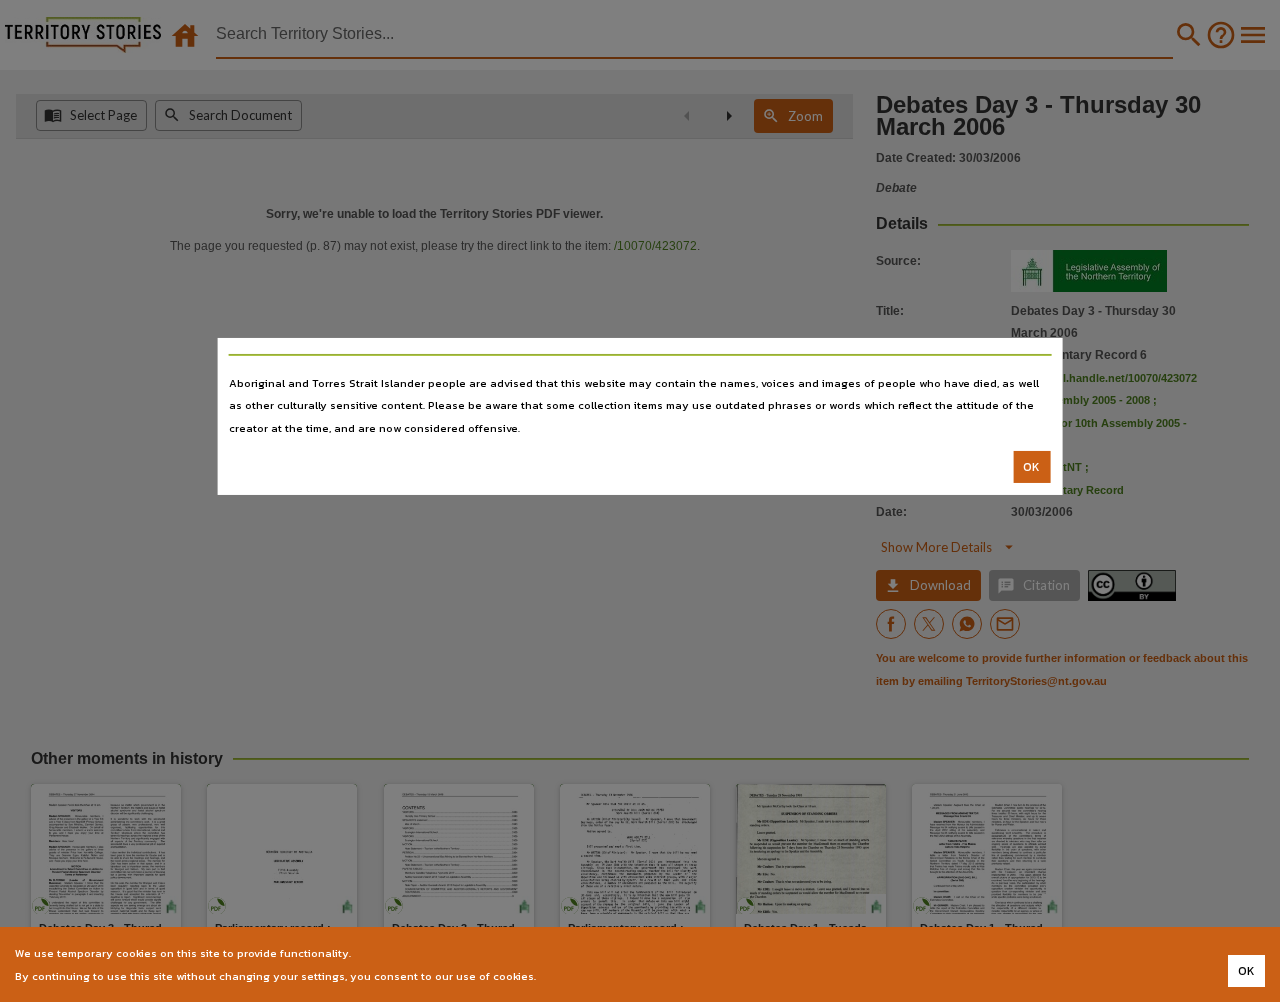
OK (1031, 467)
